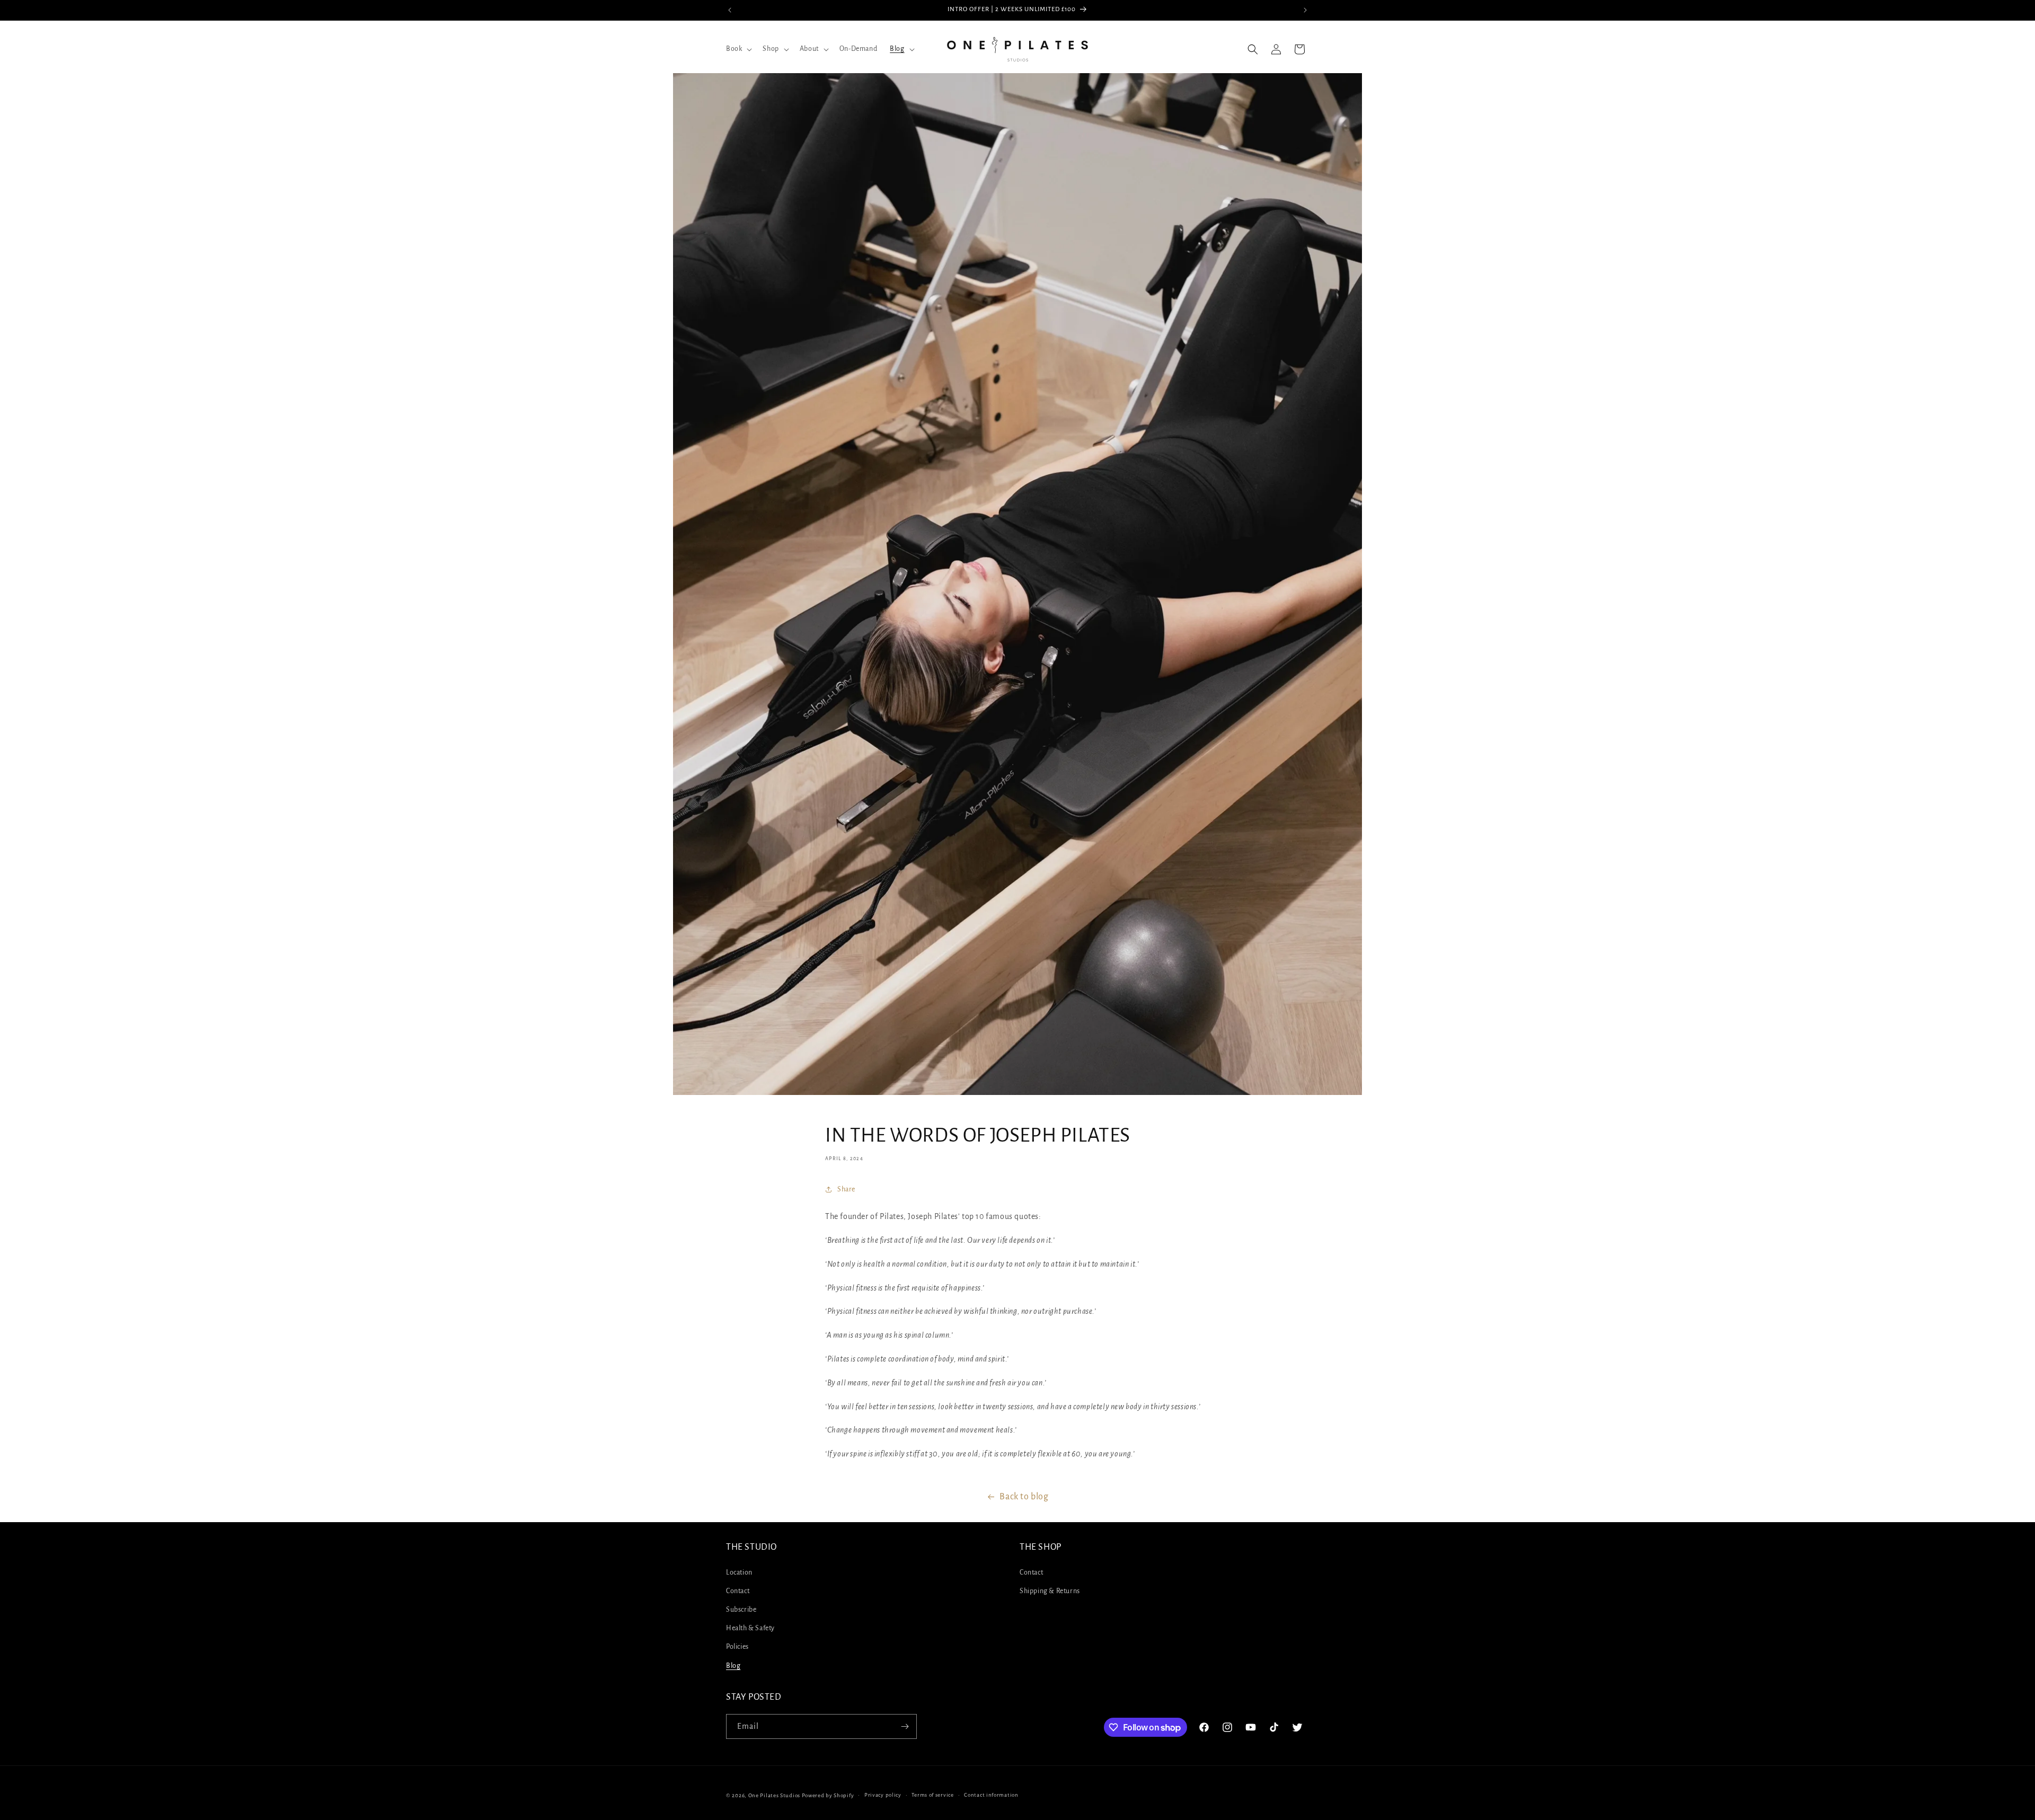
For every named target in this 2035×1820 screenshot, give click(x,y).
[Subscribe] (905, 1726)
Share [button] (846, 1189)
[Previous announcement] (730, 10)
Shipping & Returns (1050, 1591)
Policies (737, 1647)
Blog (733, 1666)
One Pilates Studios (774, 1795)
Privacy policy (883, 1795)
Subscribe (741, 1610)
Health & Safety (750, 1628)
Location (739, 1572)
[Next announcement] (1305, 10)
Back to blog (1024, 1497)
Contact (738, 1591)
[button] (738, 49)
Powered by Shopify (828, 1795)
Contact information (991, 1795)
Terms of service (932, 1795)
